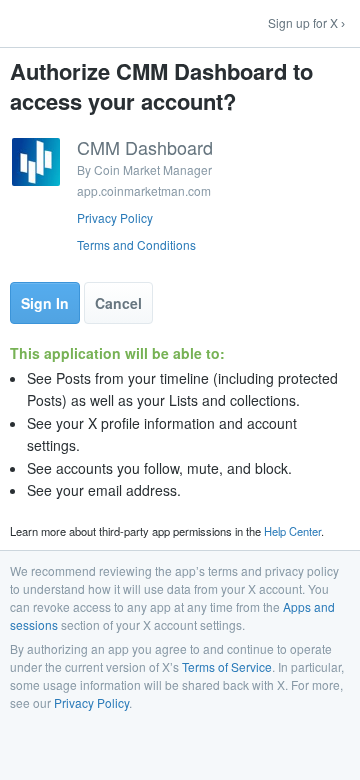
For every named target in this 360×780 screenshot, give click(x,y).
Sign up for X (303, 22)
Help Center (292, 531)
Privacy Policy (115, 217)
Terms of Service (227, 666)
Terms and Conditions (136, 244)
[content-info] (180, 196)
